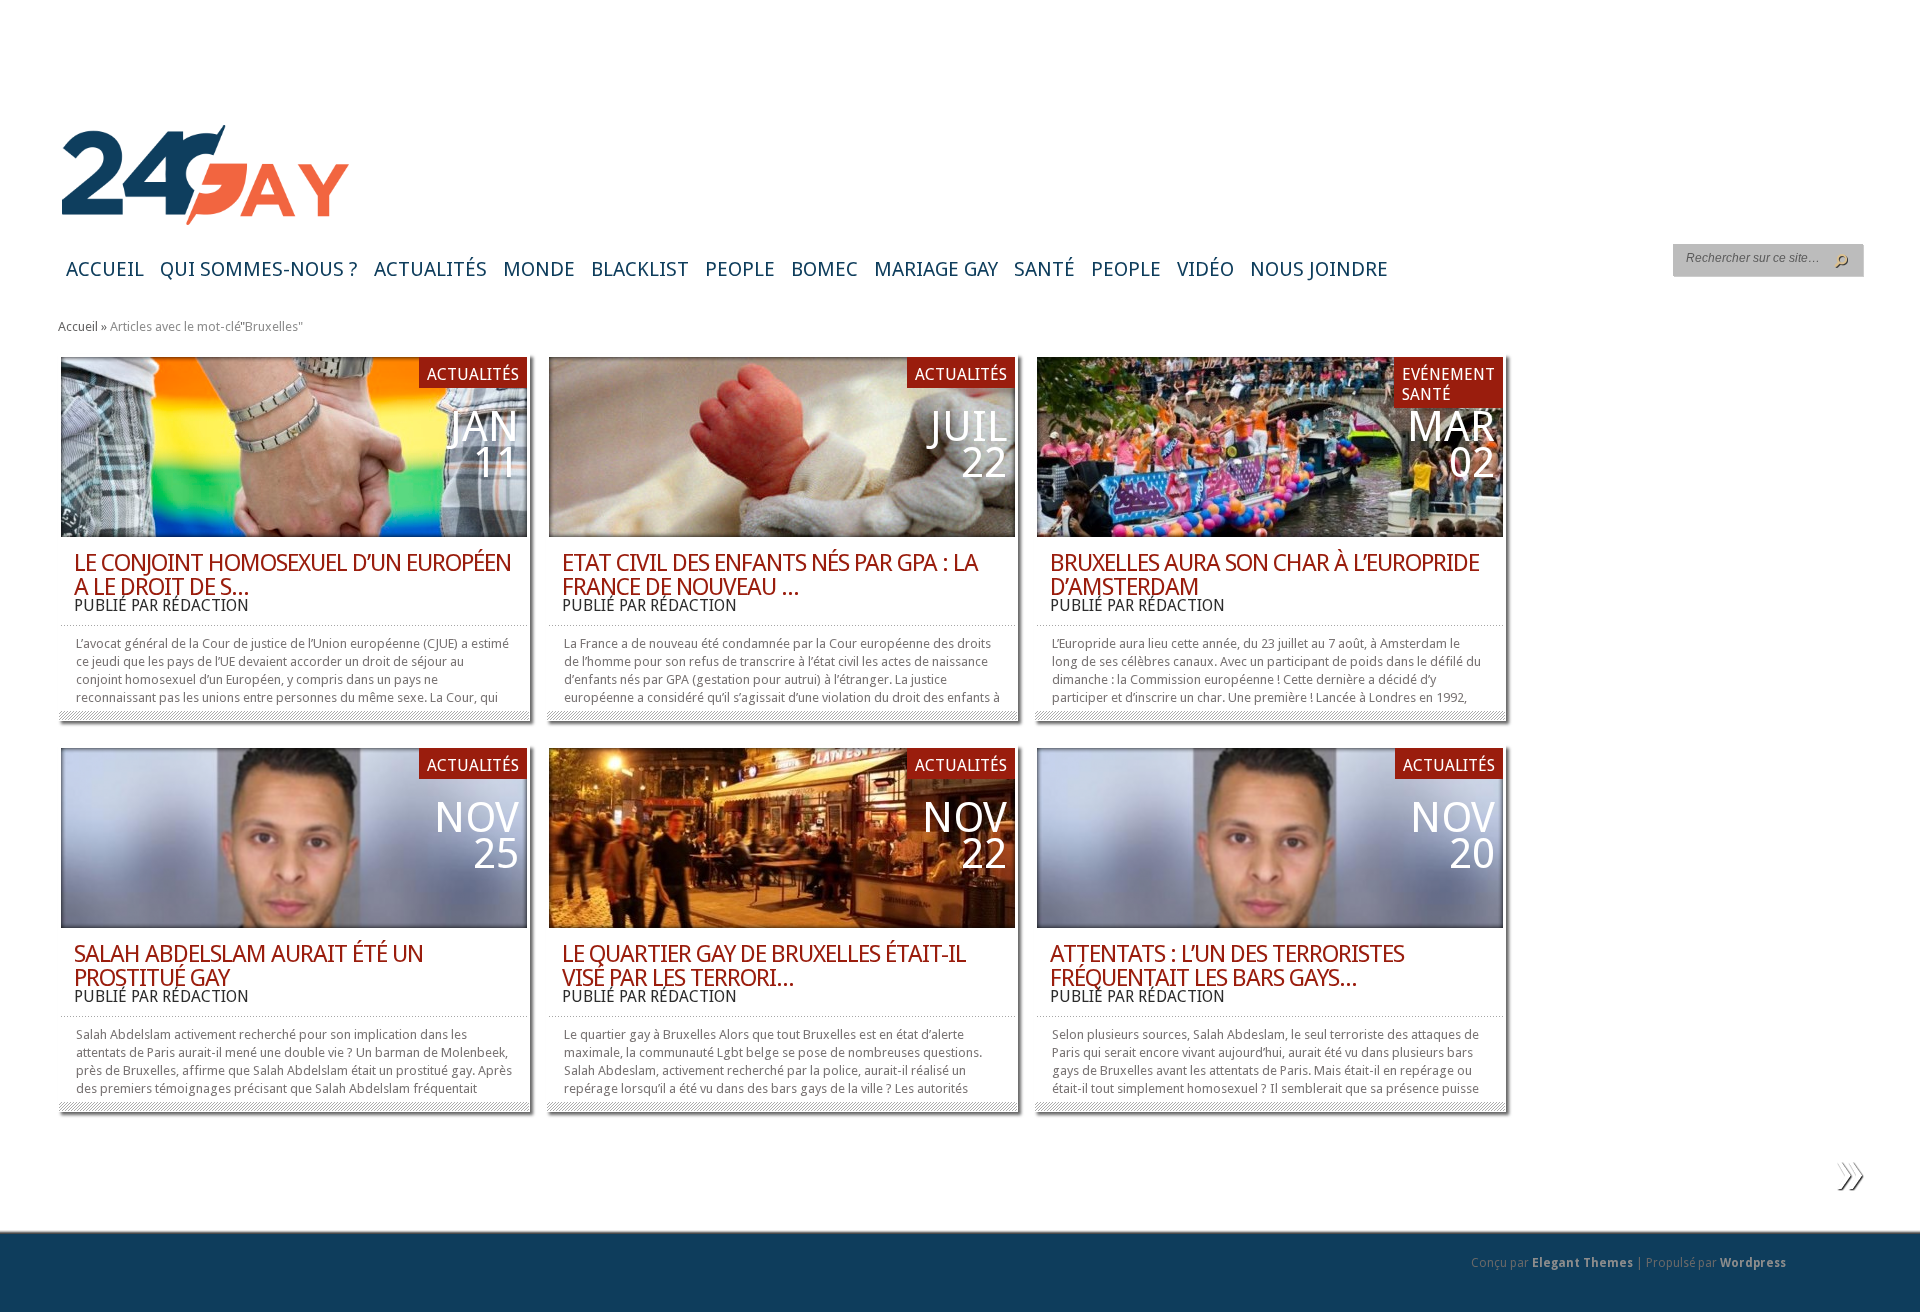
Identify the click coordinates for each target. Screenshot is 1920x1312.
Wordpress (1753, 1263)
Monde (539, 269)
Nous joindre (1319, 269)
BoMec (824, 269)
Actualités (430, 269)
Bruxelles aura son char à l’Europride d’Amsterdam (1264, 575)
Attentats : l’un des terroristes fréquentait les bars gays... (1227, 966)
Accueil (105, 269)
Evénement (1448, 374)
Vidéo (1205, 269)
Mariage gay (936, 269)
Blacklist (640, 269)
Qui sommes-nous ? (259, 269)
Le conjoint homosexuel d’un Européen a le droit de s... (292, 575)
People (740, 269)
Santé (1044, 269)
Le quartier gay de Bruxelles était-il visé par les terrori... (764, 966)
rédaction (205, 605)
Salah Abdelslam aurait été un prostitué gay (248, 966)
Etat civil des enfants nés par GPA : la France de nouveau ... (770, 575)
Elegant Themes (1582, 1263)
